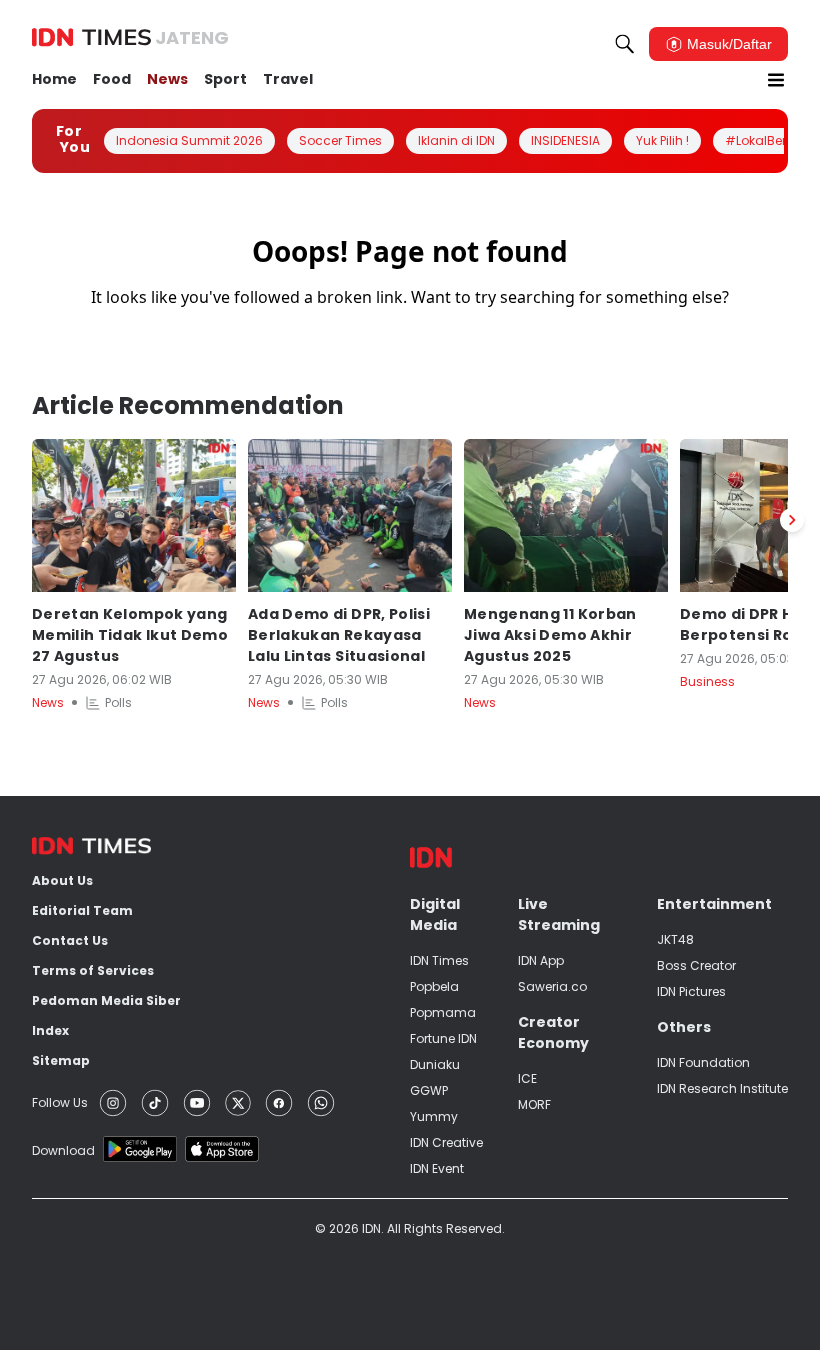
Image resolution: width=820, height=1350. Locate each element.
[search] (625, 44)
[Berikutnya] (792, 520)
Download (63, 1150)
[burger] (776, 80)
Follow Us (60, 1102)
